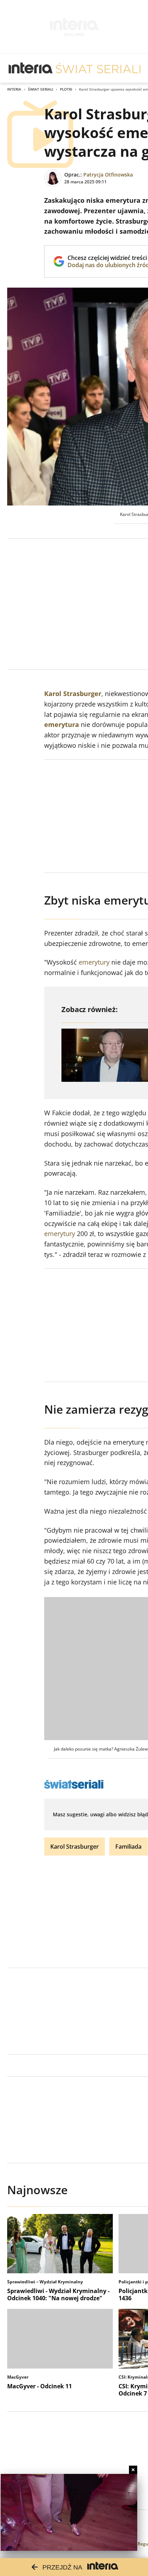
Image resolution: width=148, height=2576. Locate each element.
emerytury (94, 962)
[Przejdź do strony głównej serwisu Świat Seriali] (98, 68)
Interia (14, 89)
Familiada (128, 1847)
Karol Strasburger (73, 694)
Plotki (66, 89)
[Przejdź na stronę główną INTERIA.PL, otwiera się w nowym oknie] (31, 68)
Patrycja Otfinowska (108, 175)
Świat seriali (41, 89)
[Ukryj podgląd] (133, 2470)
